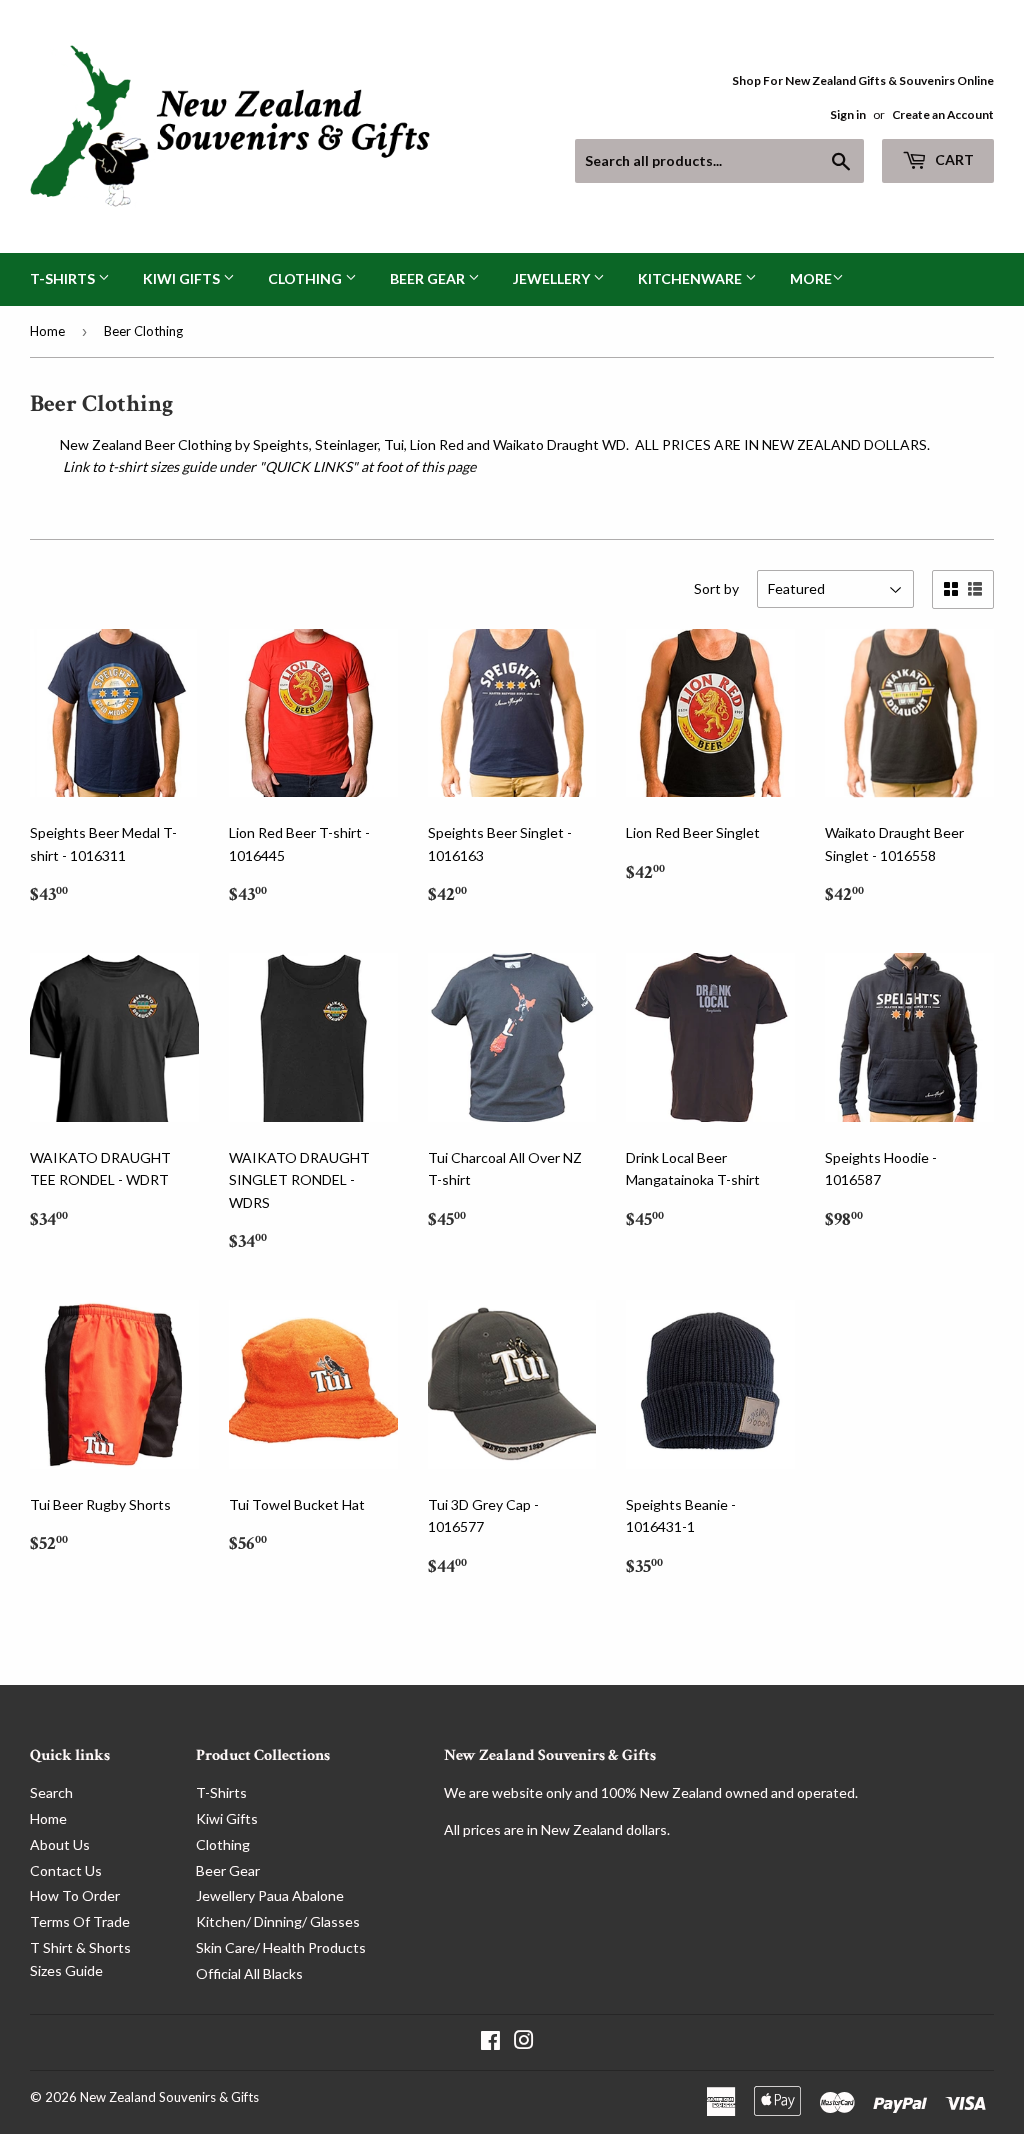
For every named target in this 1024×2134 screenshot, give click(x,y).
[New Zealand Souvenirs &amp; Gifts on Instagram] (524, 2042)
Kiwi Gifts (183, 278)
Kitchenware (691, 278)
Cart (953, 159)
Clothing (306, 278)
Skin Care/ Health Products (281, 1947)
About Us (60, 1844)
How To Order (75, 1895)
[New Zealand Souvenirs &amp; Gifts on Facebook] (490, 2042)
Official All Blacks (249, 1973)
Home (47, 331)
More (811, 278)
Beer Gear (429, 278)
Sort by (716, 588)
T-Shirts (64, 278)
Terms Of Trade (80, 1921)
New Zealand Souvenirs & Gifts (169, 2097)
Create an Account (943, 114)
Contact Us (66, 1870)
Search (51, 1792)
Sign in (848, 114)
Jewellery (553, 278)
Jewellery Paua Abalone (270, 1895)
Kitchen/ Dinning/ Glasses (278, 1921)
